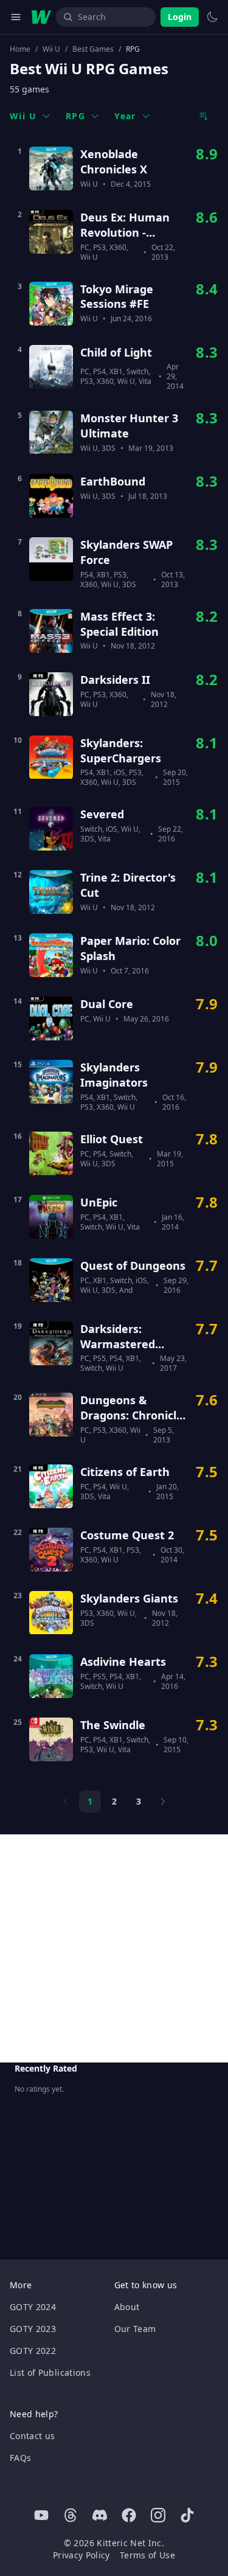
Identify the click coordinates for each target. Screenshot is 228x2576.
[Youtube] (41, 2515)
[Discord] (100, 2515)
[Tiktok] (187, 2515)
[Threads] (71, 2515)
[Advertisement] (114, 1948)
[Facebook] (129, 2515)
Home (20, 49)
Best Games (93, 49)
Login (180, 17)
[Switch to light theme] (212, 17)
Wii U (51, 49)
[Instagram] (158, 2515)
